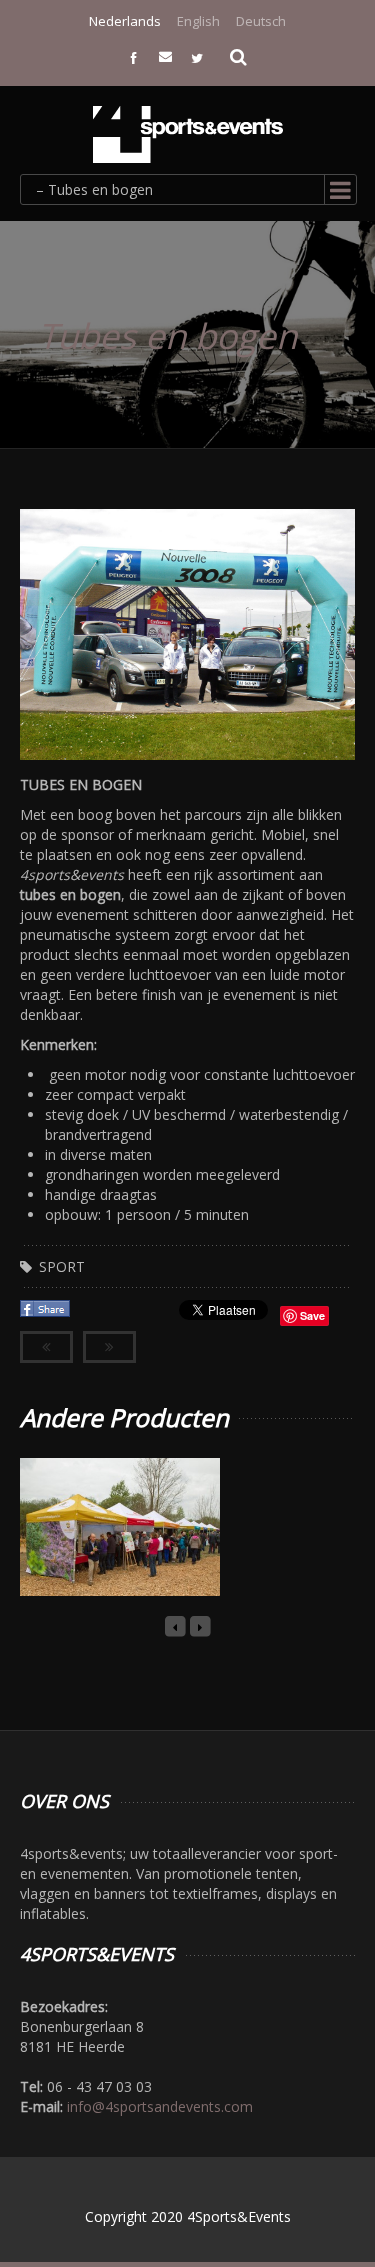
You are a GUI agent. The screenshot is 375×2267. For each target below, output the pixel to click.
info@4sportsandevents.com (160, 2106)
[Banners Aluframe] (97, 1553)
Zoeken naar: (239, 55)
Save (312, 1315)
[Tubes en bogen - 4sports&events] (188, 134)
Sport (62, 1266)
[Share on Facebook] (47, 1314)
